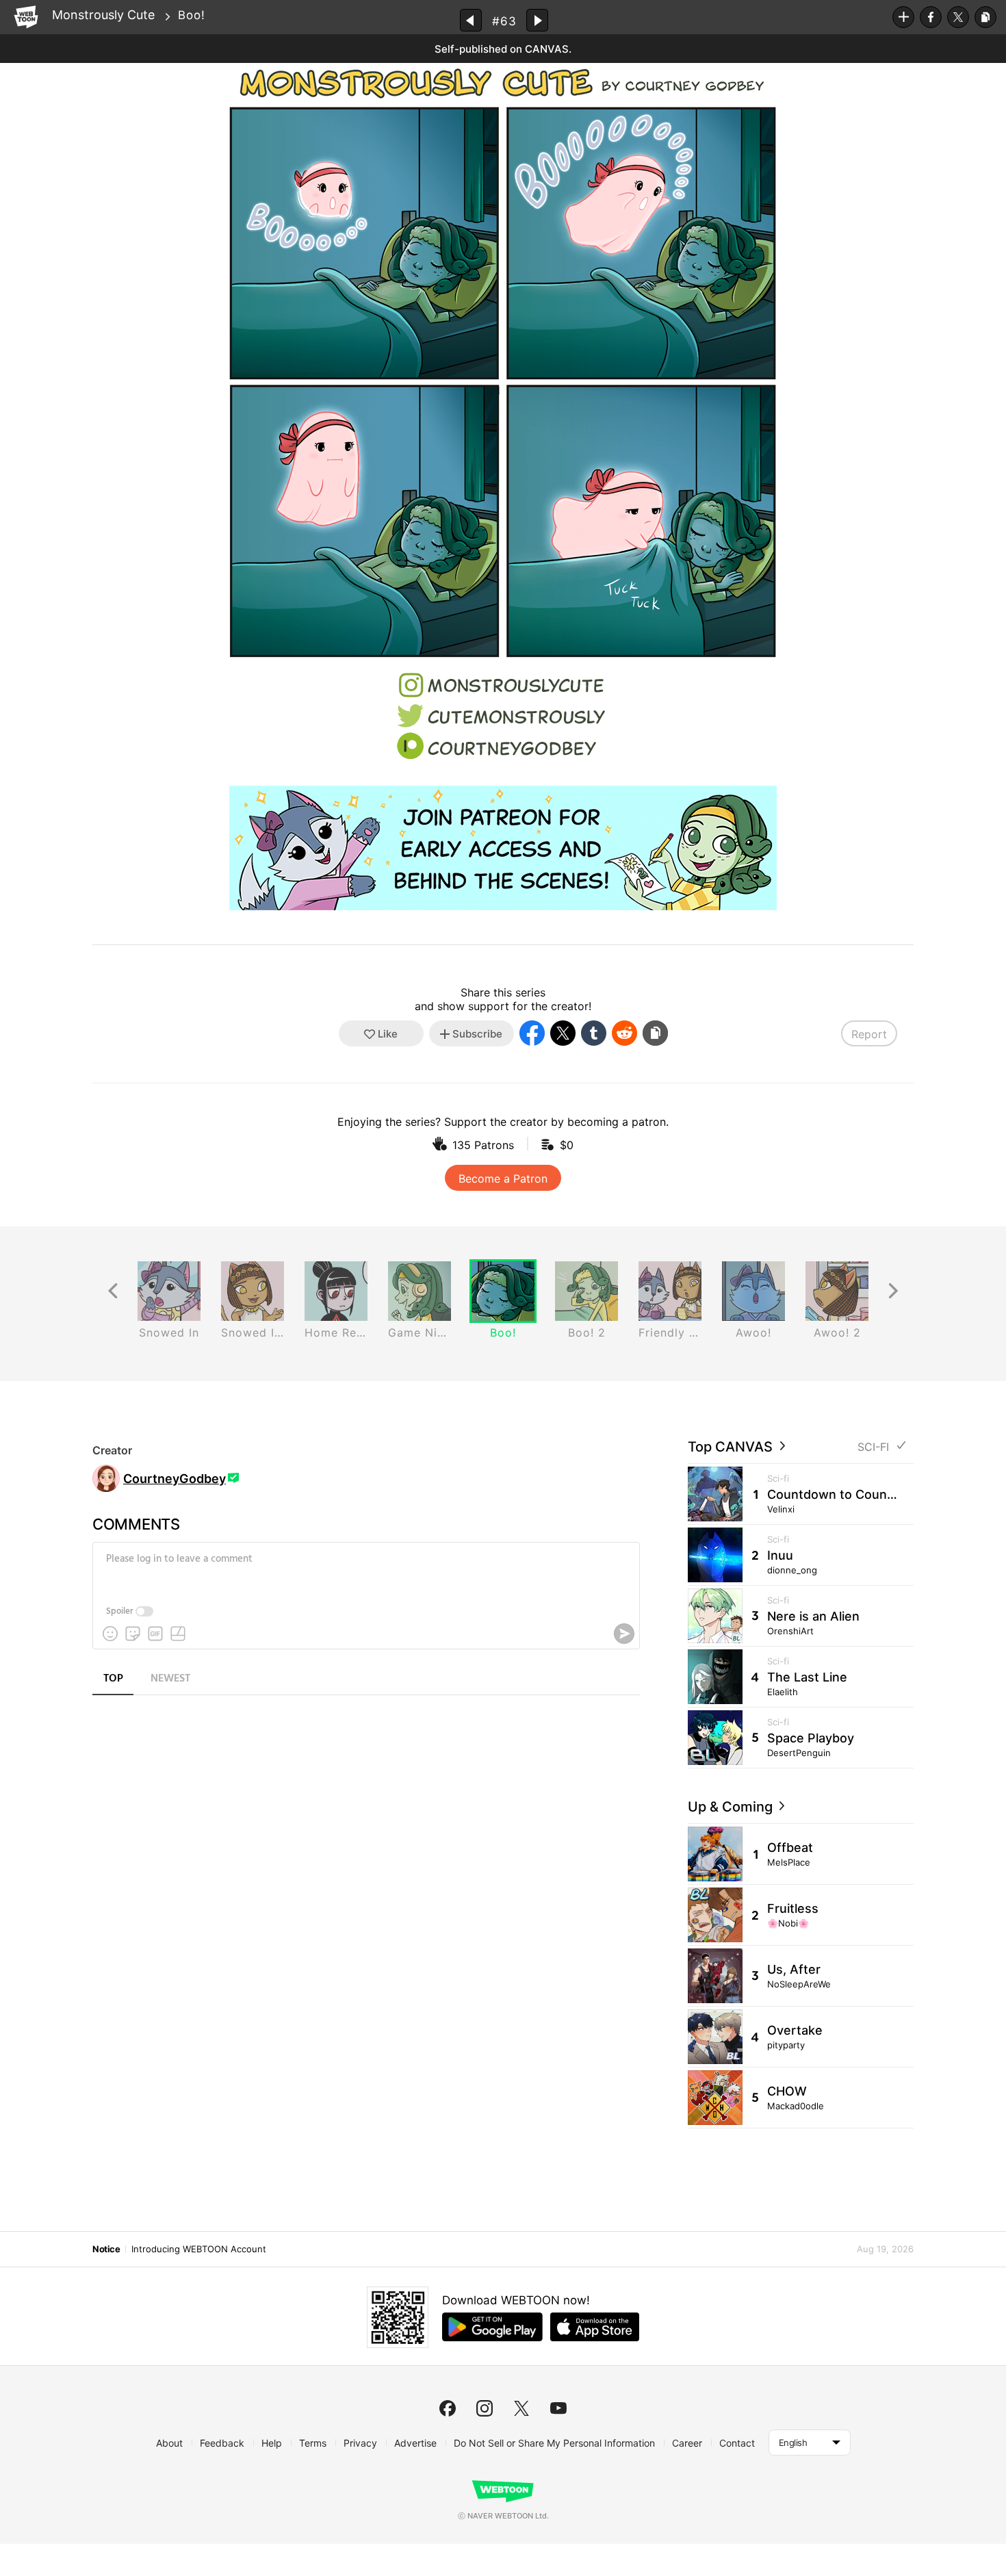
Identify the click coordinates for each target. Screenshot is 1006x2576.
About (169, 2443)
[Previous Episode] (471, 20)
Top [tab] (113, 1679)
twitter (521, 2408)
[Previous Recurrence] (113, 1291)
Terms (313, 2443)
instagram (485, 2408)
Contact (737, 2443)
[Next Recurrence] (893, 1291)
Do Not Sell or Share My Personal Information (554, 2443)
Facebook (931, 17)
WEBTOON (26, 17)
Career (687, 2443)
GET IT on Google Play (492, 2327)
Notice (106, 2249)
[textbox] (365, 1569)
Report (869, 1034)
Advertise (415, 2443)
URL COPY (985, 17)
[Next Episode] (537, 20)
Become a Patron (503, 1178)
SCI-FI (873, 1447)
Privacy (360, 2443)
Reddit (624, 1033)
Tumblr (594, 1033)
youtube (558, 2408)
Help (272, 2443)
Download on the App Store (595, 2327)
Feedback (222, 2443)
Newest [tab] (170, 1679)
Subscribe (903, 17)
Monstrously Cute (103, 15)
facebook (448, 2408)
